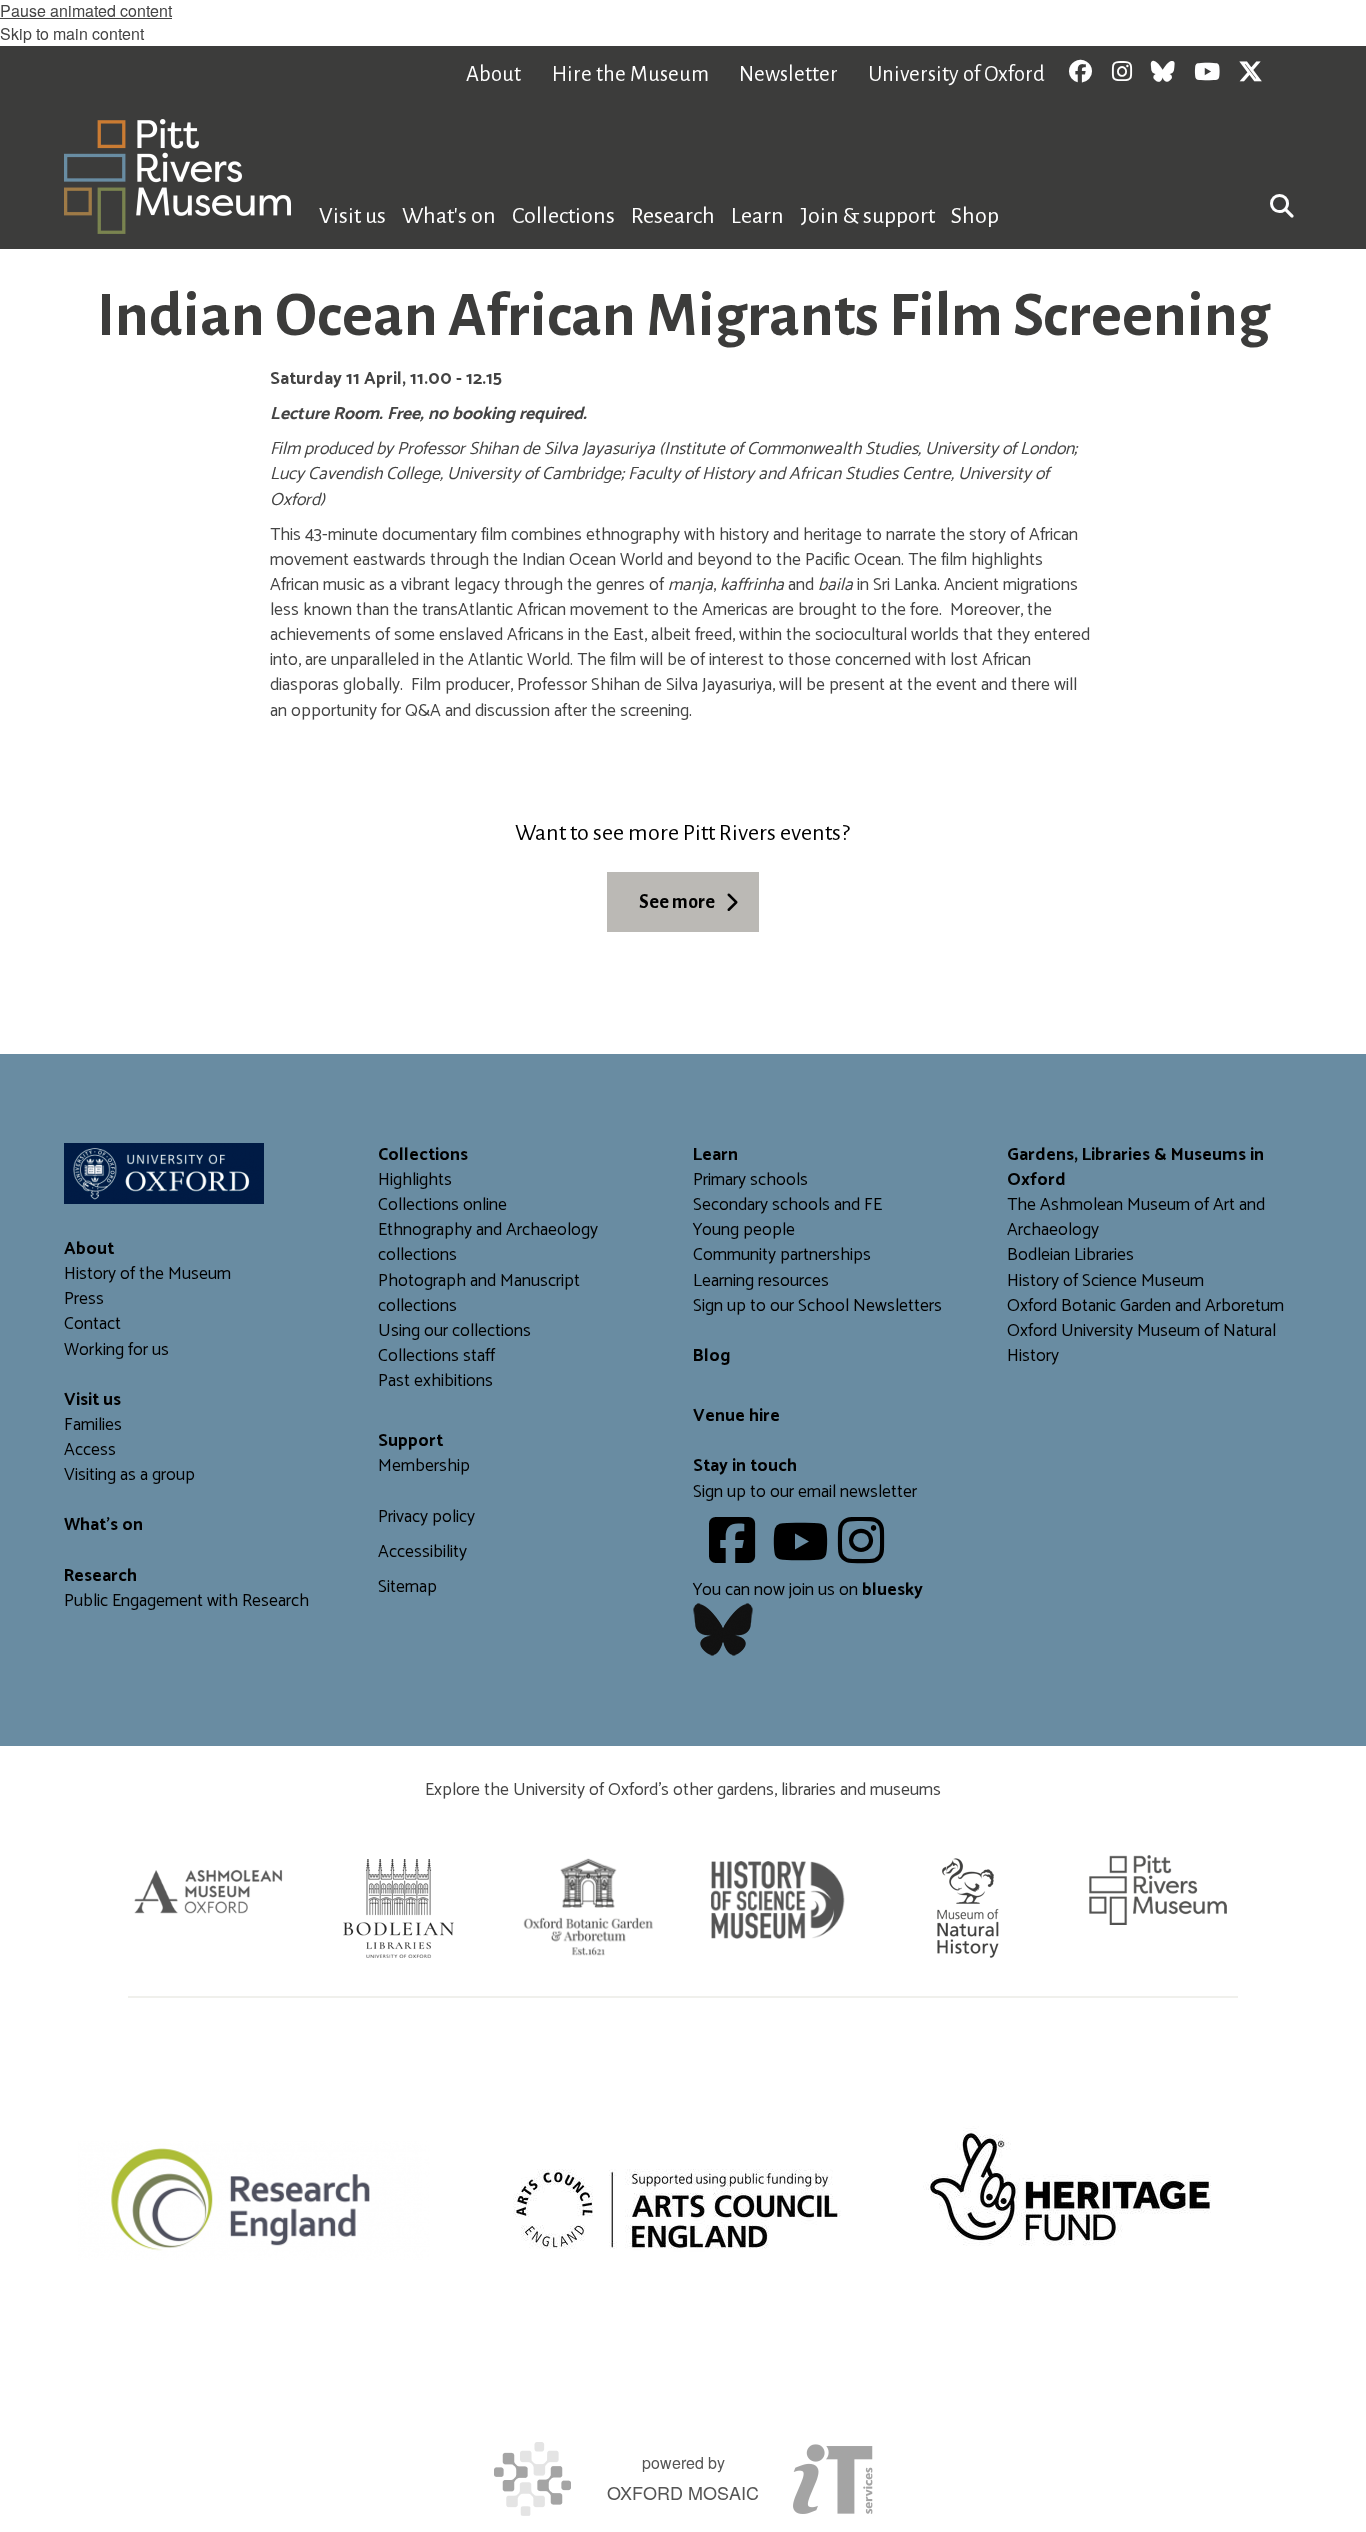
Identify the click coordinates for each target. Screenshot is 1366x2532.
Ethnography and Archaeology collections (488, 1243)
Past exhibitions (435, 1381)
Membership (424, 1466)
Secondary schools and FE (787, 1205)
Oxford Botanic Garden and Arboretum (1145, 1306)
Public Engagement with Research (186, 1601)
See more (677, 902)
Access (90, 1450)
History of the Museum (147, 1274)
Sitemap (407, 1587)
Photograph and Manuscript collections (479, 1294)
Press (84, 1299)
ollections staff (441, 1356)
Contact (92, 1324)
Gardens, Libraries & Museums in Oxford (1135, 1168)
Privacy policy (426, 1517)
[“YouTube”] (803, 1555)
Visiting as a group (129, 1475)
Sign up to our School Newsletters (817, 1306)
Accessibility (422, 1552)
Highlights (415, 1180)
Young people (744, 1230)
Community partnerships (782, 1255)
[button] (1282, 204)
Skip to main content (72, 33)
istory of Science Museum (1111, 1281)
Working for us (116, 1350)
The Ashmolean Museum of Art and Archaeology (1136, 1218)
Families (93, 1425)
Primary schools (750, 1180)
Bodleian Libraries (1070, 1255)
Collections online (442, 1205)
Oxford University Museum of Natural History (1141, 1344)
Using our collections (454, 1331)
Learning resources (761, 1281)
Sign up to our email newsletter (805, 1492)
